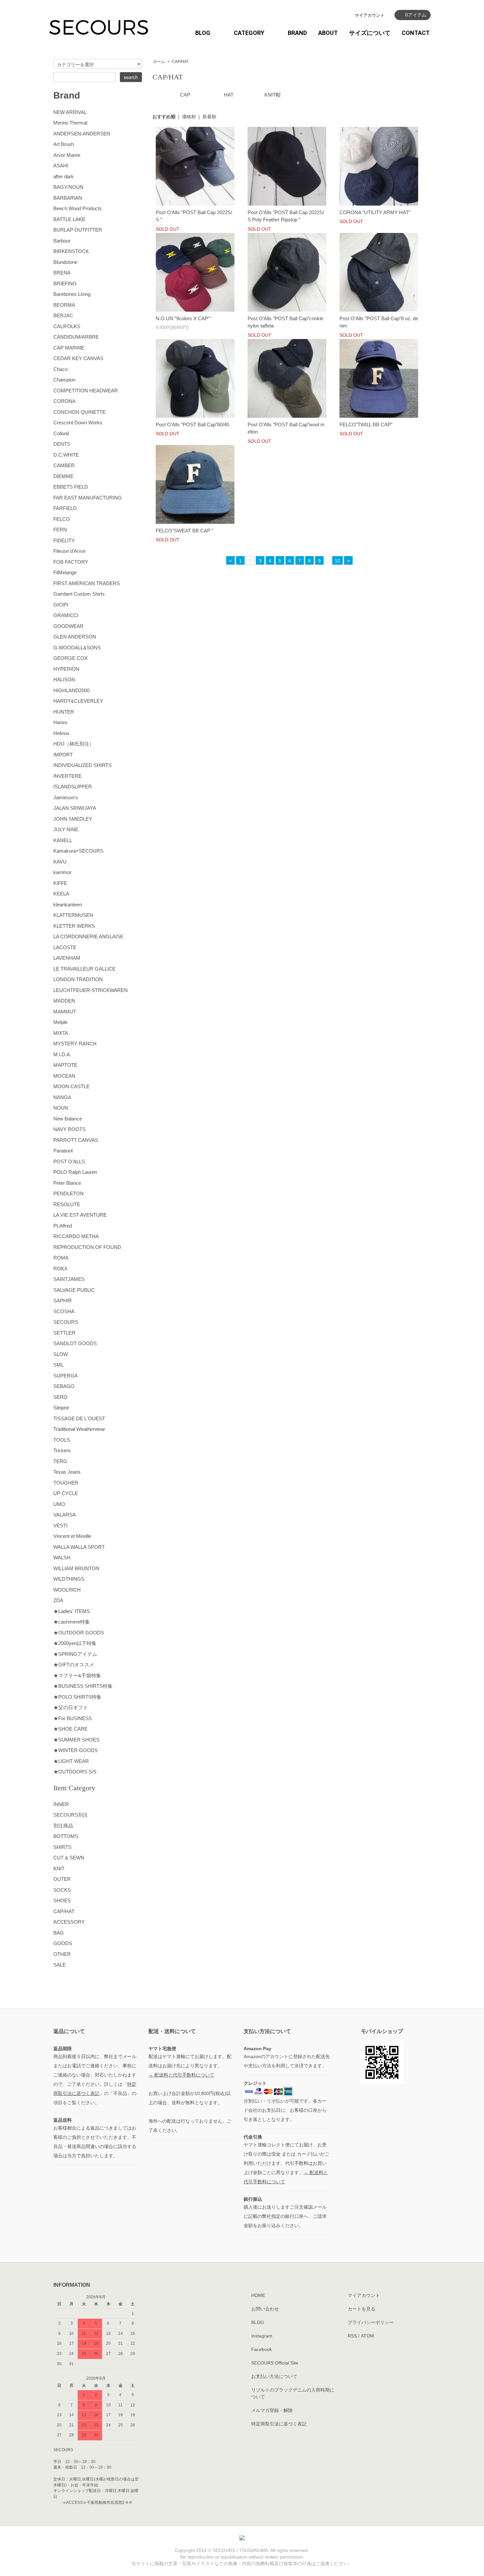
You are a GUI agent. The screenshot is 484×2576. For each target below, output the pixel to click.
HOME (258, 2295)
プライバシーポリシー (371, 2322)
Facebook (262, 2349)
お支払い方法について (274, 2376)
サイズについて (370, 33)
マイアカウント (370, 15)
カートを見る (362, 2309)
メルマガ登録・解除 (272, 2410)
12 (337, 561)
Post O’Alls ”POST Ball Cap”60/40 (192, 425)
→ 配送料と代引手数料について (181, 2075)
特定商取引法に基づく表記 (279, 2424)
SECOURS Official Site (275, 2363)
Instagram (262, 2336)
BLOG (203, 33)
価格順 (189, 117)
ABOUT (328, 33)
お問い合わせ (265, 2309)
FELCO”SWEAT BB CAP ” (185, 531)
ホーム (159, 62)
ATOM (367, 2336)
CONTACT (416, 33)
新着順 (209, 117)
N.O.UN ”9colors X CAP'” (183, 318)
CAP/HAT (180, 62)
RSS (352, 2336)
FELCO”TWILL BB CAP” (366, 425)
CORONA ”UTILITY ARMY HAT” (375, 212)
